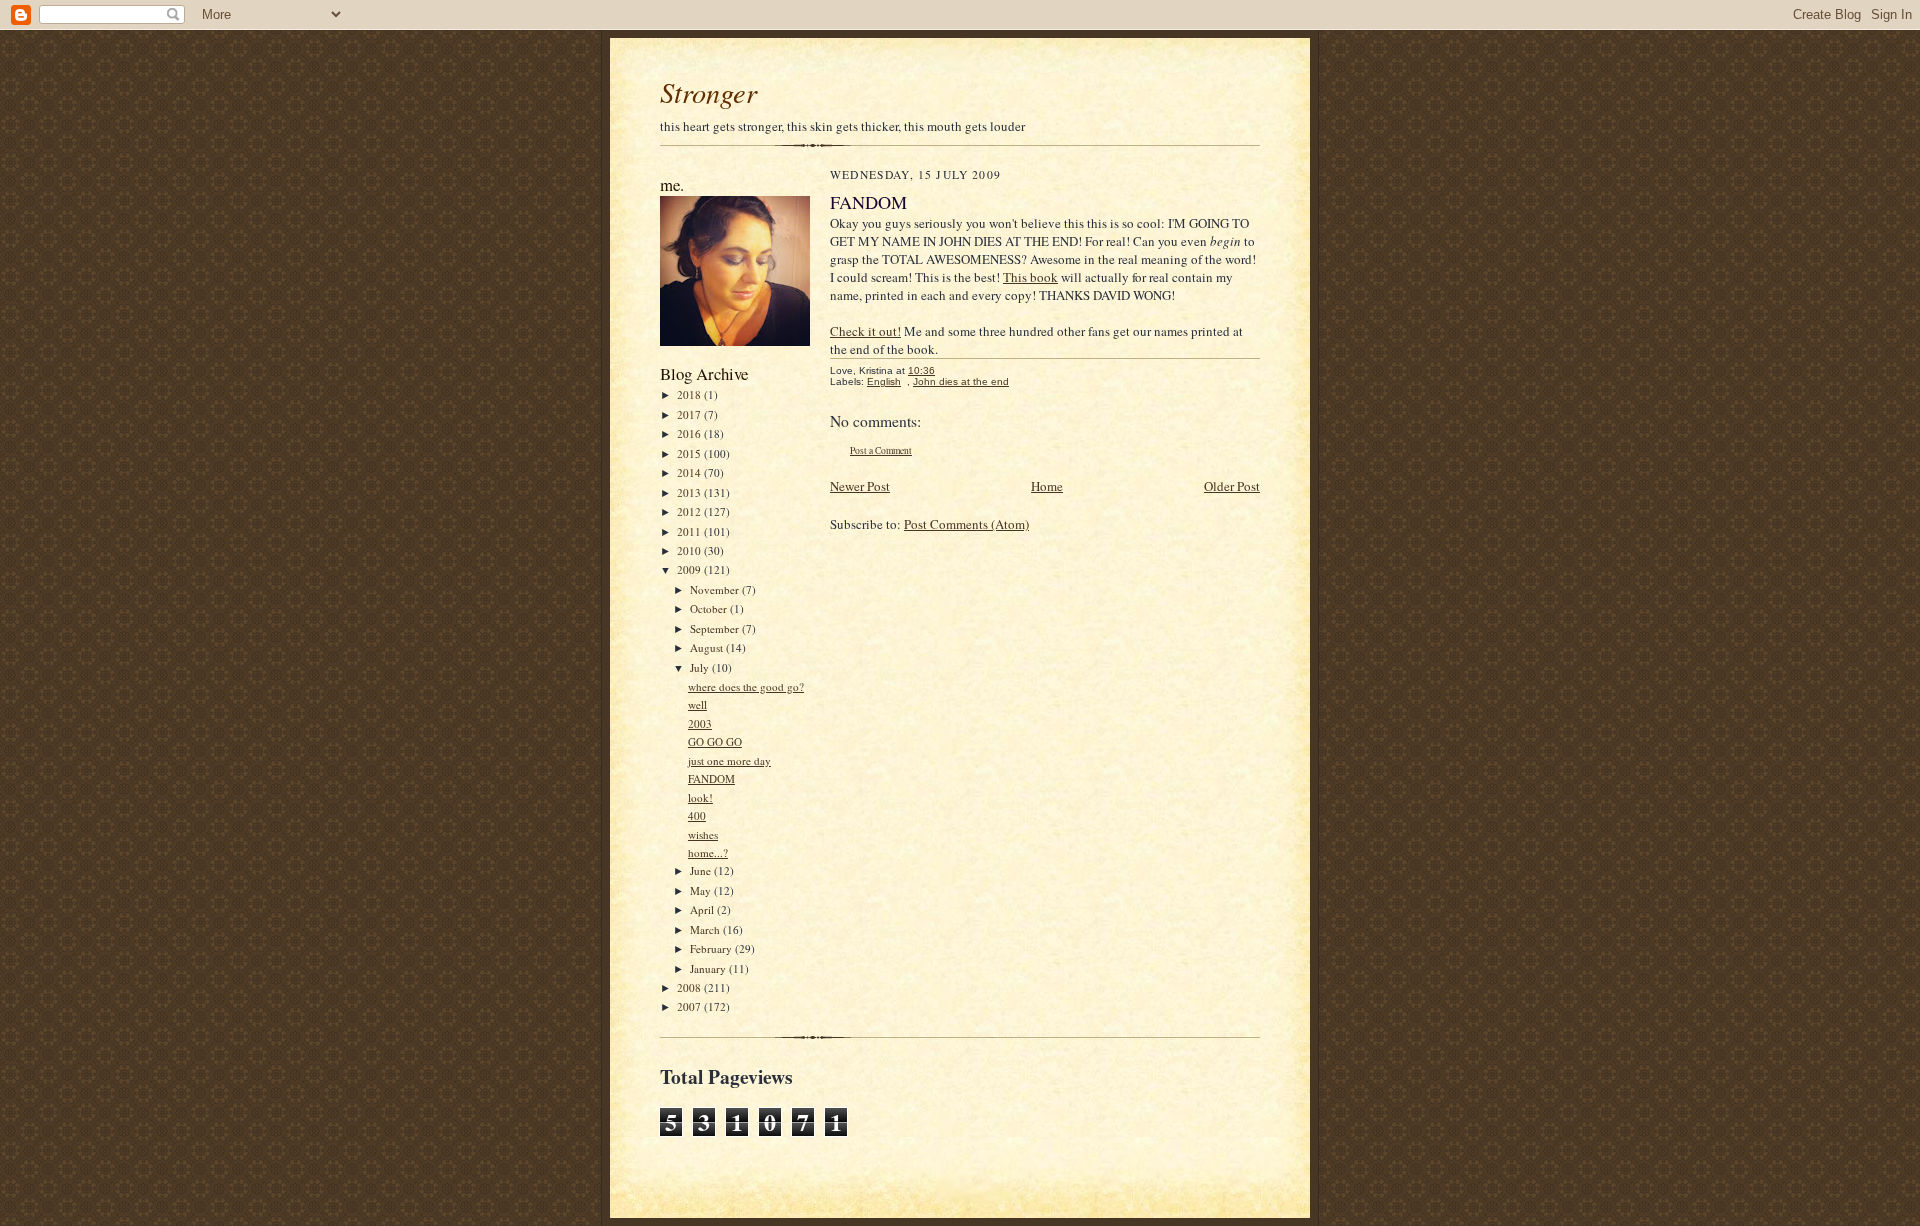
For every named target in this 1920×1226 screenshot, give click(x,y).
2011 (690, 531)
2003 (700, 723)
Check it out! (865, 331)
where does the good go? (746, 686)
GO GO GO (715, 741)
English (884, 381)
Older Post (1232, 486)
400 (697, 815)
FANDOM (711, 778)
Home (1047, 486)
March (706, 929)
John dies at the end (961, 381)
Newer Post (860, 486)
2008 (690, 987)
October (710, 608)
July (701, 667)
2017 (690, 414)
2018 (690, 394)
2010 (690, 550)
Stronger (708, 92)
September (716, 628)
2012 (690, 511)
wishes (703, 834)
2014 (690, 472)
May (702, 890)
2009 (690, 569)
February (712, 948)
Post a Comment (881, 450)
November (716, 589)
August (708, 647)
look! (700, 797)
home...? (708, 852)
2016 (690, 433)
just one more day (729, 760)
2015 (690, 453)
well (697, 704)
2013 (690, 492)
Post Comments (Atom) (966, 524)
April (703, 909)
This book (1030, 277)
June (702, 870)
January (709, 968)
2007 (690, 1006)
